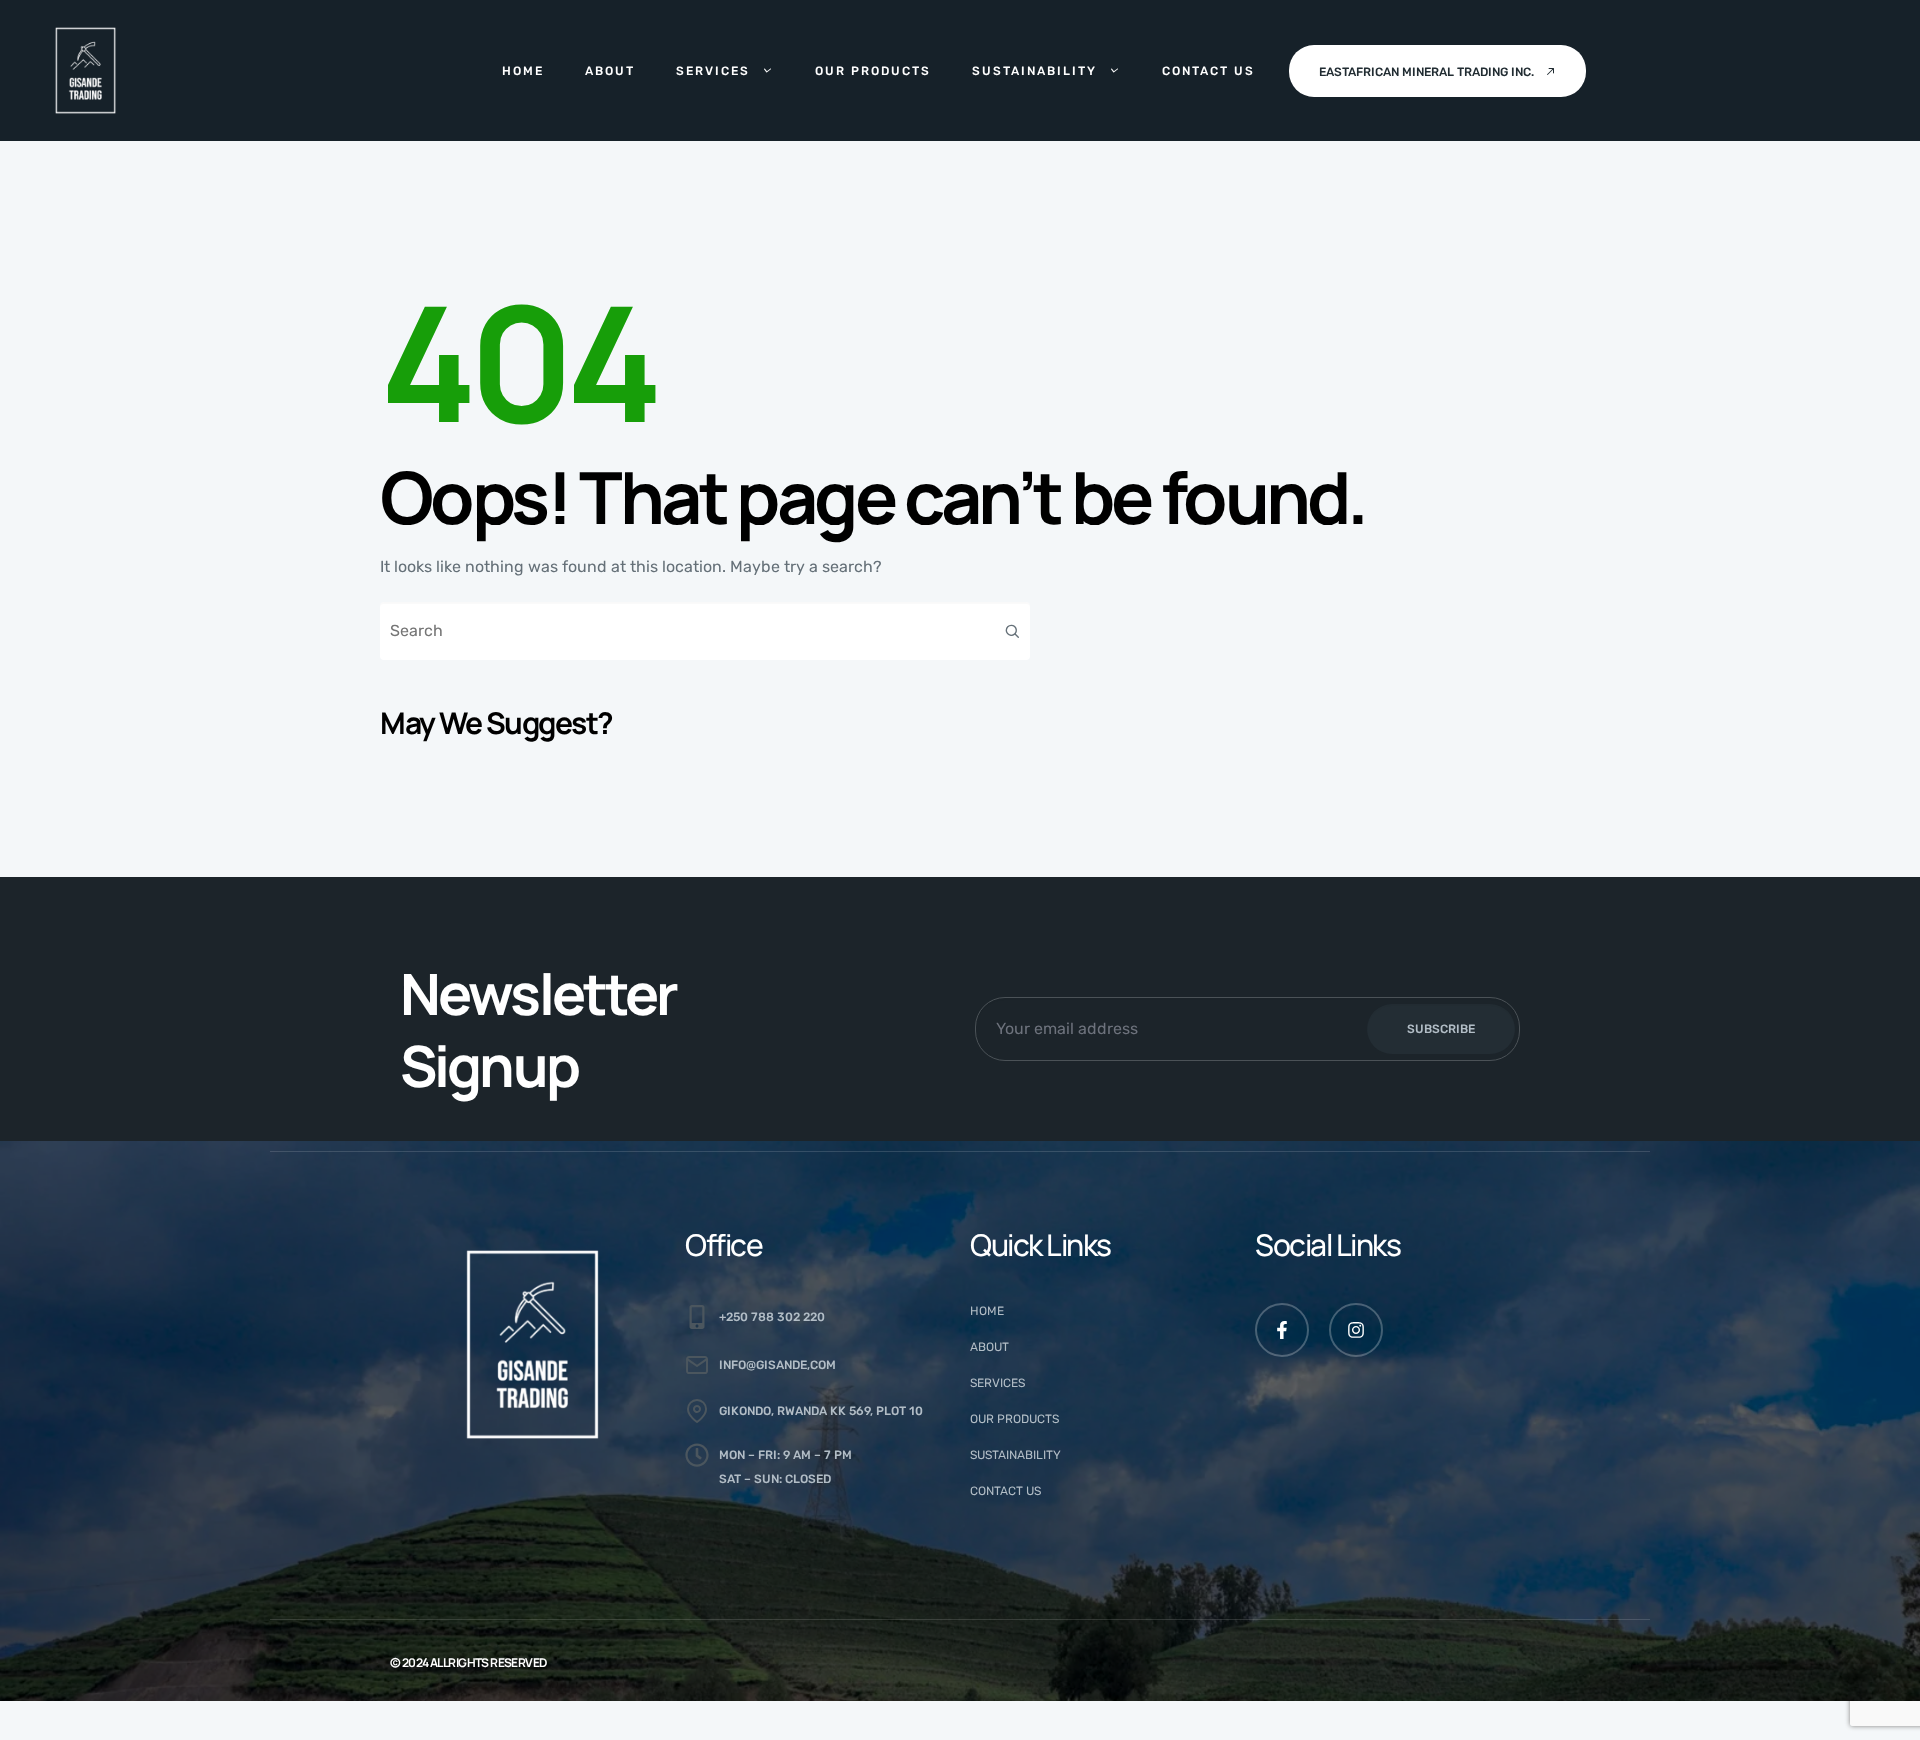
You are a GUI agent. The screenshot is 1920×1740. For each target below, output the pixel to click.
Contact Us (1208, 71)
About (610, 71)
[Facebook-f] (1282, 1330)
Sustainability (1034, 71)
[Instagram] (1356, 1330)
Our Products (873, 71)
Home (523, 71)
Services (713, 71)
